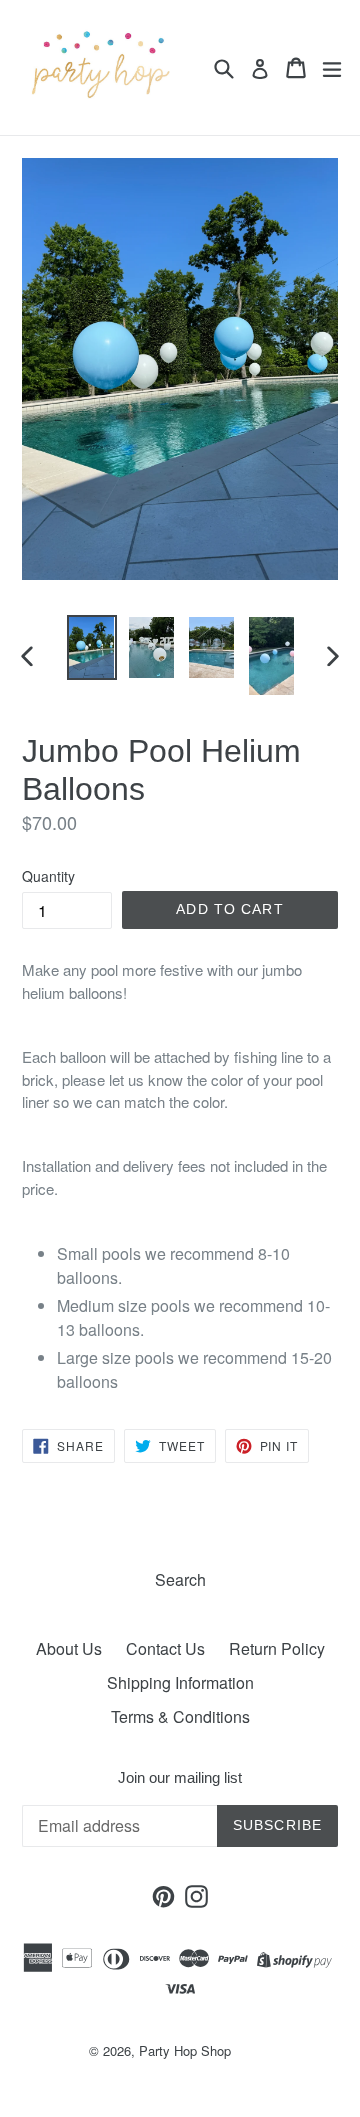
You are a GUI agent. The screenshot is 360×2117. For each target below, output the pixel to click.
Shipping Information (180, 1682)
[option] (92, 647)
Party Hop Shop (185, 2050)
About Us (69, 1648)
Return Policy (277, 1648)
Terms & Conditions (180, 1716)
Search (180, 1579)
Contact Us (165, 1648)
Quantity (48, 876)
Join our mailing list (180, 1777)
